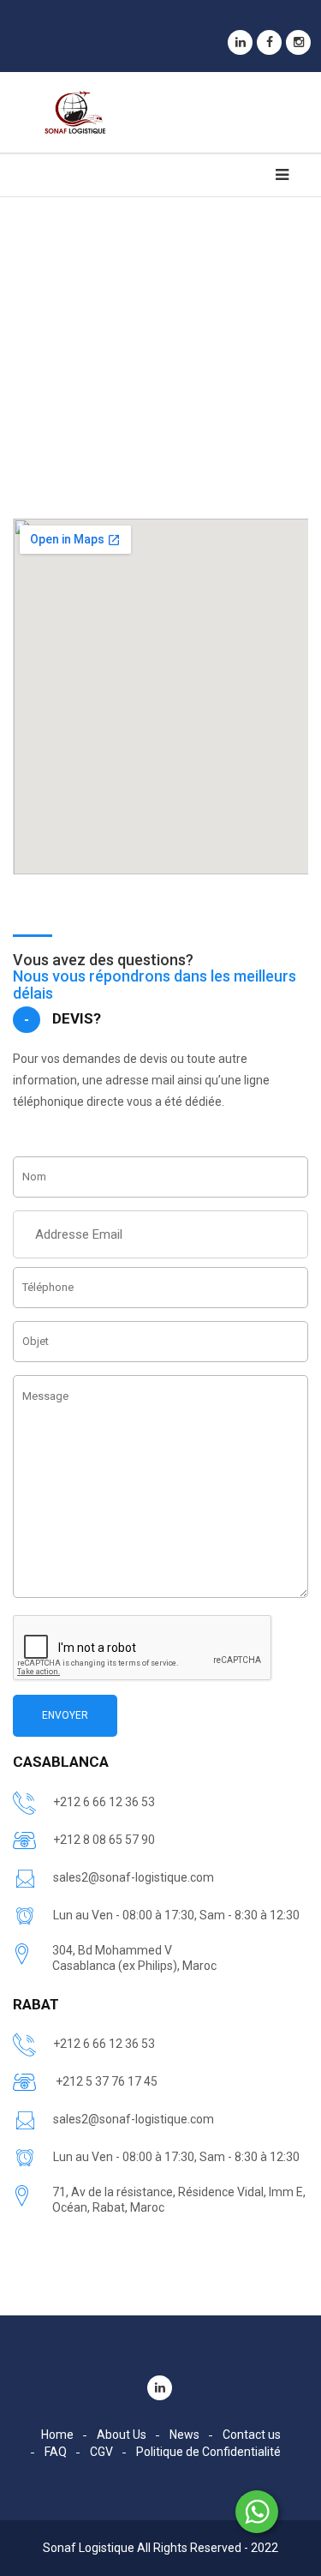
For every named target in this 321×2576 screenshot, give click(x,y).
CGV (101, 2452)
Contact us (252, 2435)
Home (57, 2435)
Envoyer (65, 1715)
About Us (122, 2435)
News (184, 2435)
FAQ (56, 2452)
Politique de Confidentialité (208, 2452)
